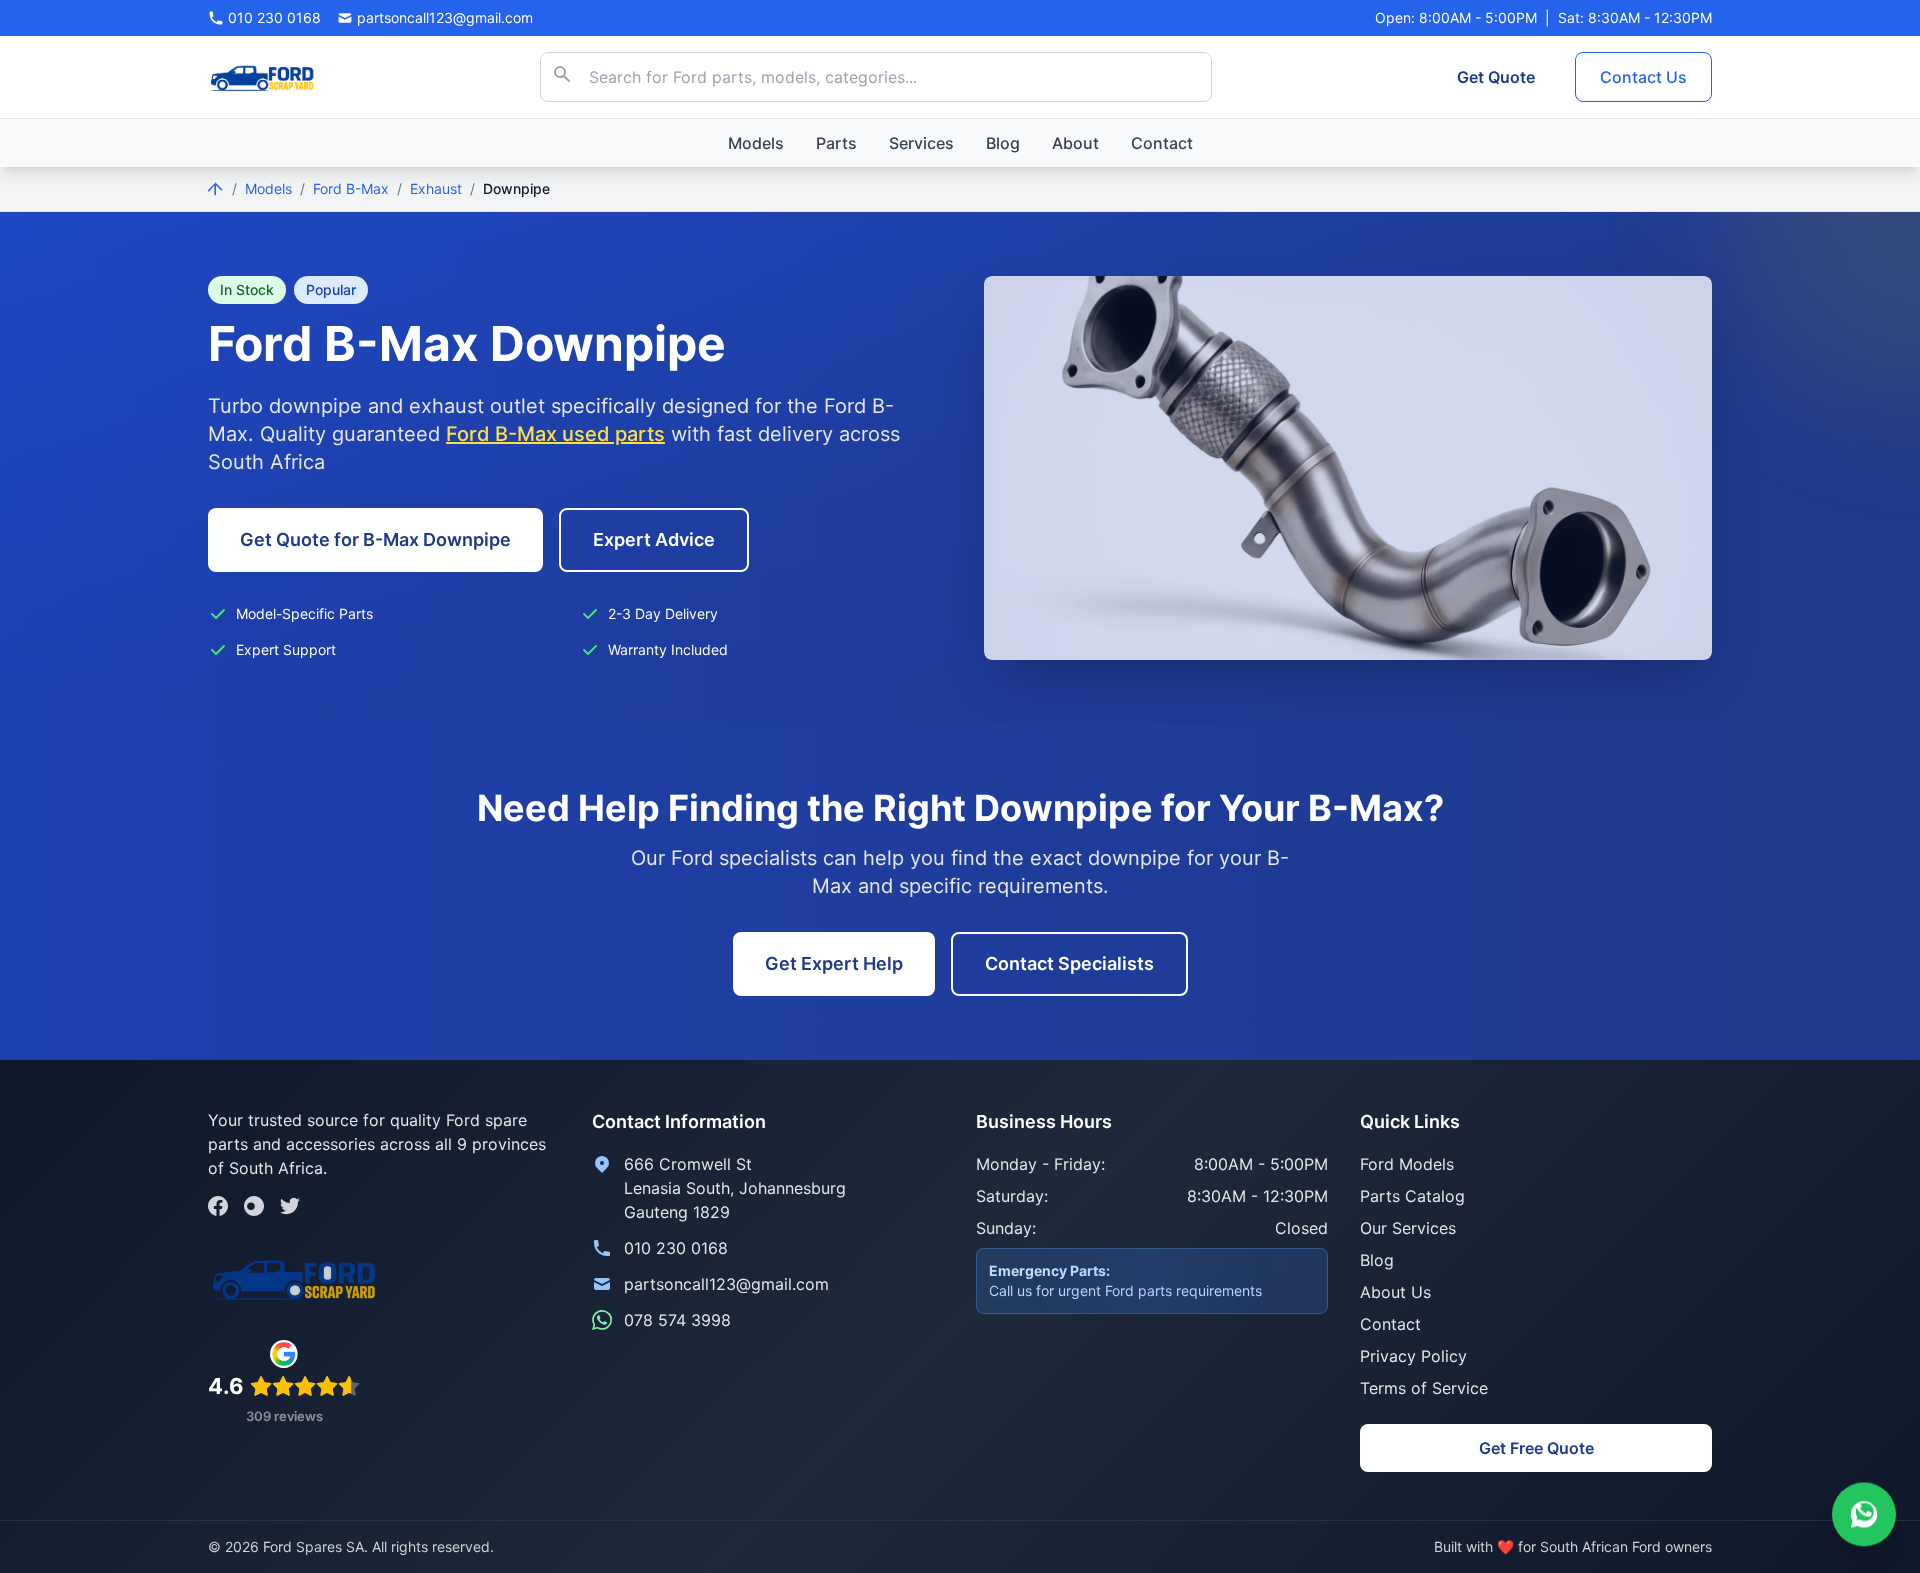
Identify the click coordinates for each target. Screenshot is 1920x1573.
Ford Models (1407, 1164)
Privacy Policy (1413, 1356)
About (1075, 143)
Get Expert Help (834, 963)
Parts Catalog (1412, 1196)
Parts (836, 143)
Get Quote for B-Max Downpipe (375, 539)
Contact (1162, 143)
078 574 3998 (677, 1320)
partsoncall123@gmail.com (726, 1284)
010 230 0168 (676, 1248)
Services (921, 143)
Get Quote (1496, 77)
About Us (1395, 1292)
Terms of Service (1424, 1388)
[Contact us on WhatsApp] (1864, 1514)
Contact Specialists (1069, 963)
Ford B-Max (351, 188)
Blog (1003, 143)
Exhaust (436, 188)
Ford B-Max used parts (555, 434)
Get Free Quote (1536, 1448)
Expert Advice (654, 539)
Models (756, 143)
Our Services (1408, 1228)
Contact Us (1643, 77)
